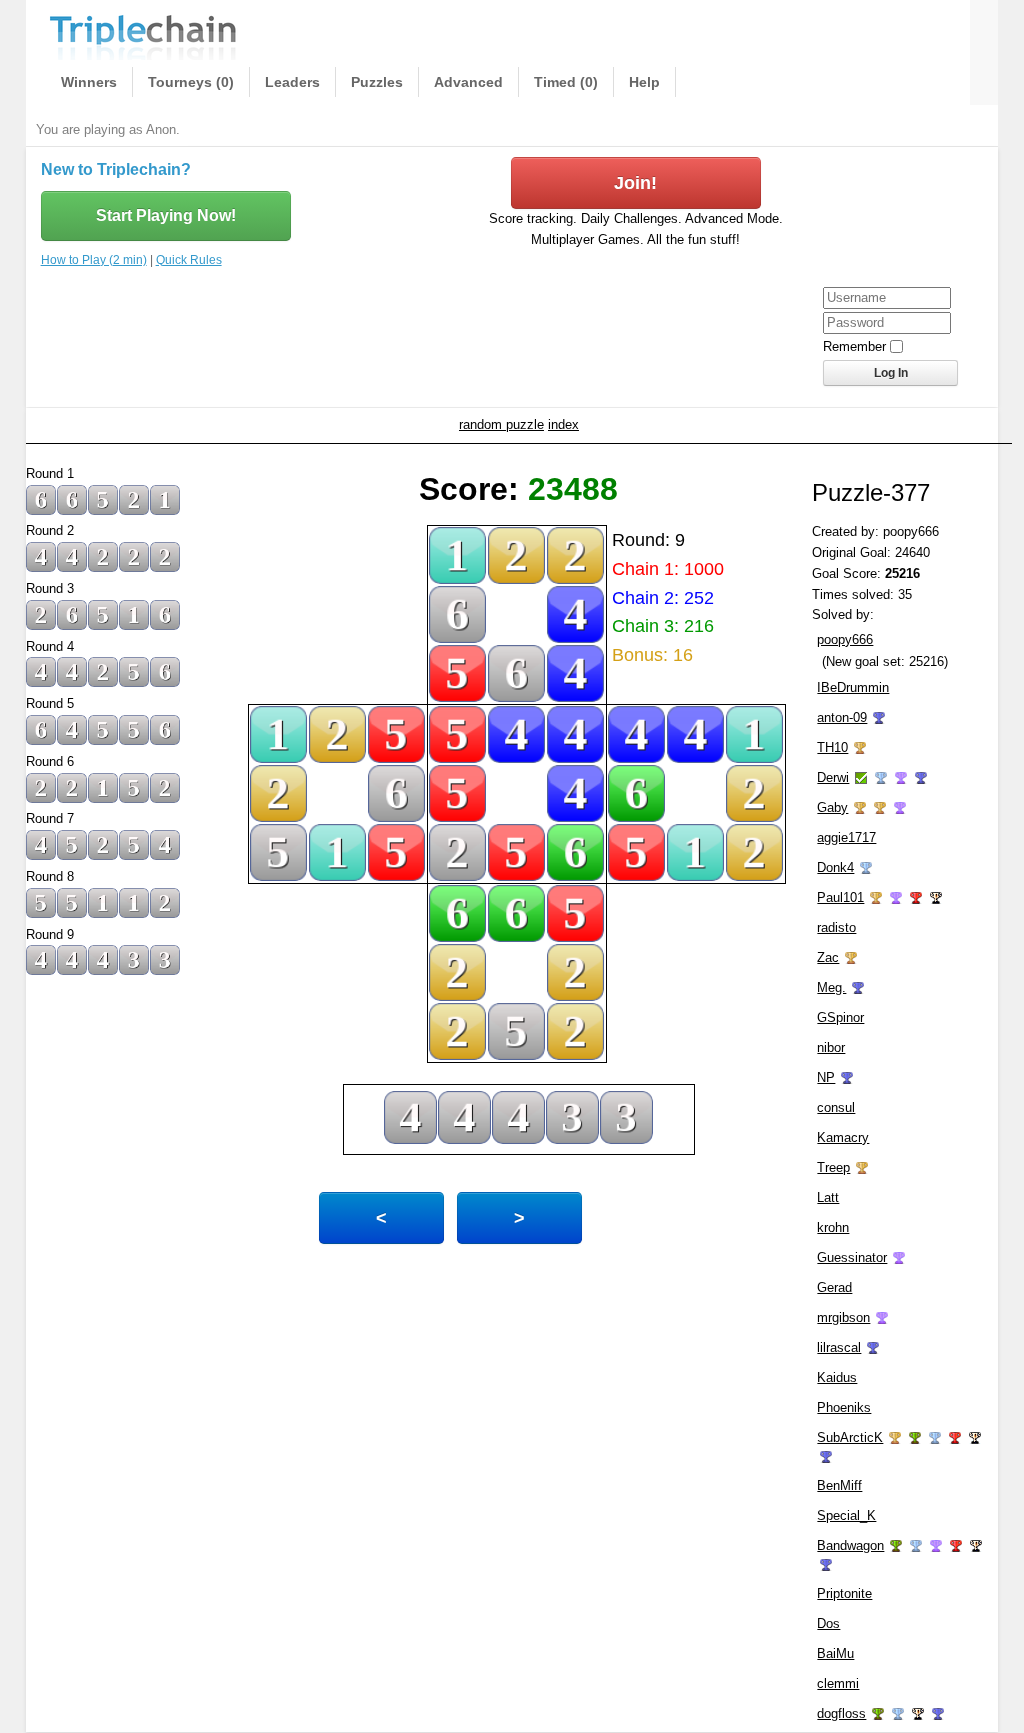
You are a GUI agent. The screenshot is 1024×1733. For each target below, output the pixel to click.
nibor (831, 1047)
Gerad (834, 1287)
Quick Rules (189, 260)
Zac (828, 957)
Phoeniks (844, 1407)
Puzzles (377, 82)
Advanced (468, 82)
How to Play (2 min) (94, 260)
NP (826, 1077)
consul (836, 1107)
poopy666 (845, 639)
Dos (828, 1623)
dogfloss (841, 1713)
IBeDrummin (853, 687)
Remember (854, 346)
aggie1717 (846, 837)
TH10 (832, 747)
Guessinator (852, 1257)
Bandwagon (850, 1545)
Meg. (831, 987)
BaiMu (835, 1653)
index (563, 424)
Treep (833, 1167)
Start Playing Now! (166, 215)
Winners (89, 82)
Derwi (833, 777)
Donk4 (835, 867)
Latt (828, 1197)
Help (644, 82)
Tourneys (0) (191, 82)
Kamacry (843, 1137)
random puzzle (501, 424)
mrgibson (843, 1317)
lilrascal (839, 1347)
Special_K (846, 1515)
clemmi (838, 1683)
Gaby (832, 807)
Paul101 (840, 897)
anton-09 (842, 717)
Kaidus (837, 1377)
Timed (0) (566, 82)
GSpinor (840, 1017)
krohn (833, 1227)
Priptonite (844, 1593)
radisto (836, 927)
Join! (635, 183)
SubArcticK (850, 1437)
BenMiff (839, 1485)
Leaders (292, 82)
